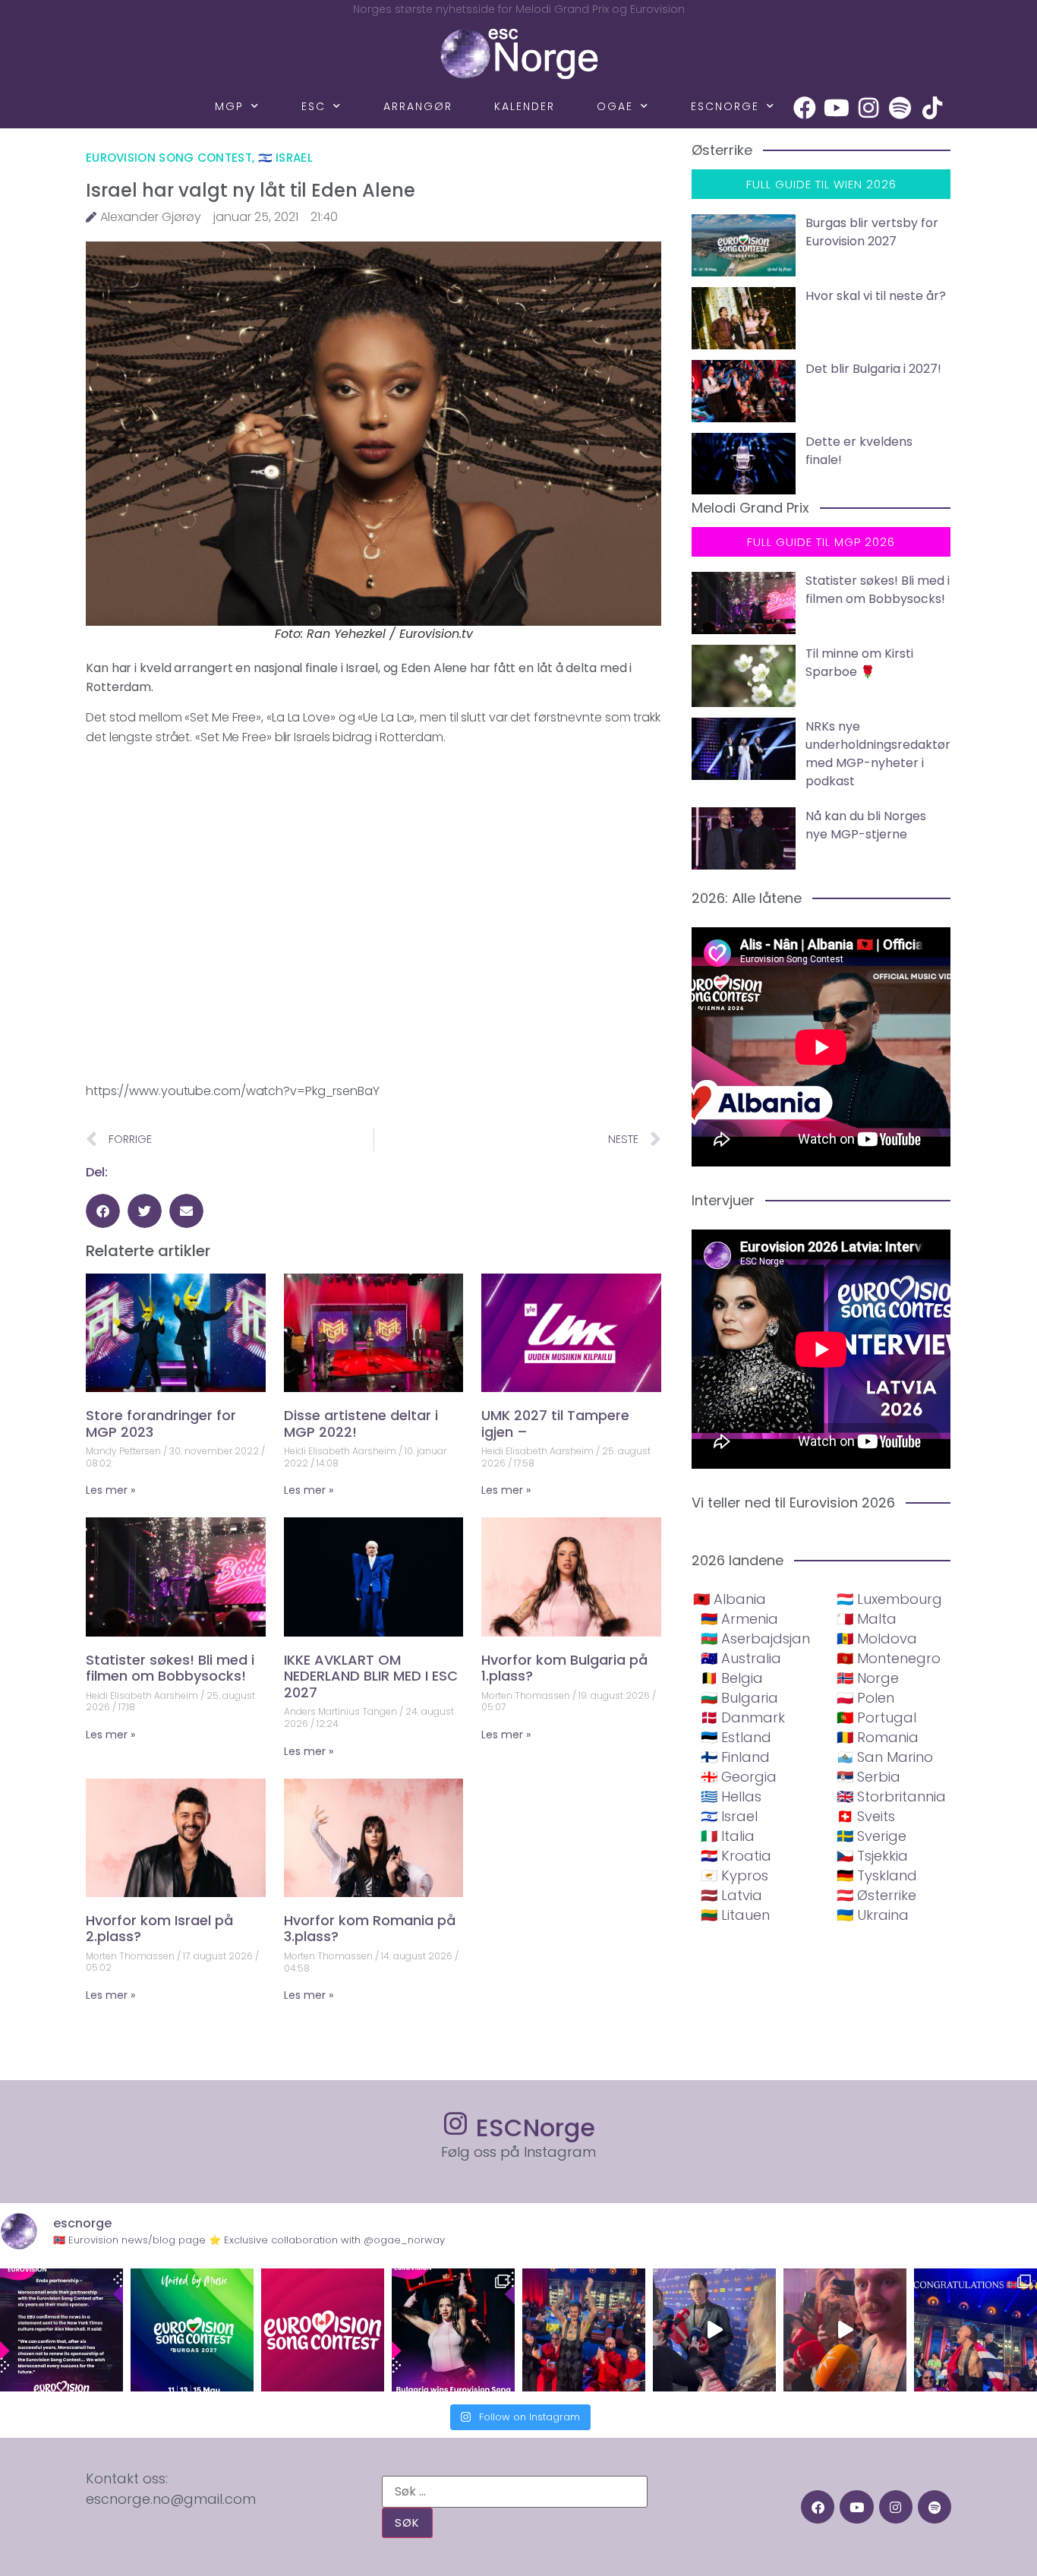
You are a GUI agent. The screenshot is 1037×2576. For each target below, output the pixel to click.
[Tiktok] (932, 108)
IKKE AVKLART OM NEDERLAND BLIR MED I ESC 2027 (371, 1676)
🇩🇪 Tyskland (877, 1875)
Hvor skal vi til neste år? (876, 296)
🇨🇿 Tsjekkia (872, 1856)
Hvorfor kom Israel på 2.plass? (159, 1929)
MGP (229, 106)
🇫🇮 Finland (735, 1757)
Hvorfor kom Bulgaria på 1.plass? (564, 1668)
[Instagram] (868, 108)
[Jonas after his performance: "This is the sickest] (584, 2330)
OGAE (615, 106)
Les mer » (110, 1490)
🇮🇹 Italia (728, 1836)
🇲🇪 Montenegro (889, 1658)
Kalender (525, 106)
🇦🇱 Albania (730, 1599)
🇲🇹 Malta (867, 1619)
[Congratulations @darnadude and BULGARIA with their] (453, 2330)
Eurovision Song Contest (169, 158)
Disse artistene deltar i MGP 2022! (361, 1424)
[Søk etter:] (515, 2492)
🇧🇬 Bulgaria (739, 1698)
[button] (103, 1211)
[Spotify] (900, 108)
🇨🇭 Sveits (866, 1816)
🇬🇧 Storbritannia (891, 1796)
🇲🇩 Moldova (877, 1638)
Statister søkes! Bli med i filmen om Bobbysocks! (170, 1668)
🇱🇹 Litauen (735, 1915)
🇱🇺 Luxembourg (889, 1599)
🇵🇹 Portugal (876, 1717)
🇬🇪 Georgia (739, 1777)
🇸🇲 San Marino (885, 1757)
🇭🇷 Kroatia (736, 1856)
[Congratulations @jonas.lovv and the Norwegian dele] (976, 2330)
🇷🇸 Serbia (868, 1777)
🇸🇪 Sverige (872, 1836)
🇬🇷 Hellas (731, 1796)
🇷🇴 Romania (878, 1737)
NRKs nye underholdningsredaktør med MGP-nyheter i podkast (878, 754)
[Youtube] (837, 108)
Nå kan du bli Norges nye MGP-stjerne (866, 825)
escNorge (725, 106)
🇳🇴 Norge (868, 1678)
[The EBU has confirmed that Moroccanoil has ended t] (61, 2330)
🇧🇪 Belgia (732, 1678)
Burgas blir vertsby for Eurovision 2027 (872, 232)
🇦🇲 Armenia (739, 1619)
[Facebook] (805, 108)
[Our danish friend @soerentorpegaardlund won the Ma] (714, 2330)
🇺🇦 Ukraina (873, 1915)
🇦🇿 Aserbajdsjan (755, 1638)
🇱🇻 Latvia (731, 1895)
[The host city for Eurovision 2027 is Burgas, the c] (192, 2330)
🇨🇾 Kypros (734, 1875)
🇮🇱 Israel (285, 158)
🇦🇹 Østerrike (876, 1895)
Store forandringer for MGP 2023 (161, 1424)
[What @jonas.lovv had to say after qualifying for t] (845, 2330)
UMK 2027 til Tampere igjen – (555, 1424)
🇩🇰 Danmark (743, 1717)
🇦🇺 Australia (741, 1658)
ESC (314, 106)
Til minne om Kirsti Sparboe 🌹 (859, 663)
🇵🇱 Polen (865, 1698)
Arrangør (418, 106)
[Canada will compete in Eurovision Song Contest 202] (323, 2330)
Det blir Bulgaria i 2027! (873, 369)
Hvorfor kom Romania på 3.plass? (370, 1929)
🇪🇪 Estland (736, 1737)
